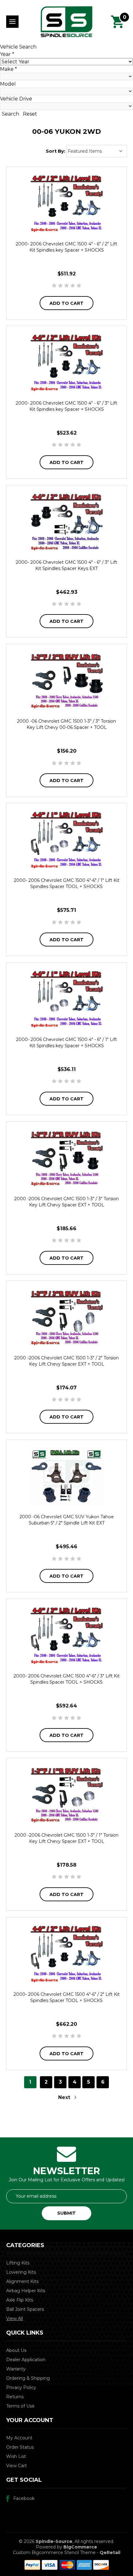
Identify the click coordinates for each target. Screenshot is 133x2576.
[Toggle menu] (12, 22)
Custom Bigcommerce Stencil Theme (54, 2553)
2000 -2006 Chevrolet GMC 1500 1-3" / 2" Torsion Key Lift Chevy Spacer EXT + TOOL (66, 1361)
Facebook (24, 2498)
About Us (16, 2350)
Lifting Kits (18, 2263)
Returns (15, 2397)
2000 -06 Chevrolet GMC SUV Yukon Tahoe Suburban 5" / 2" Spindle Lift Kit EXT (67, 1520)
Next (65, 2097)
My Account (19, 2438)
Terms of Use (20, 2406)
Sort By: (56, 151)
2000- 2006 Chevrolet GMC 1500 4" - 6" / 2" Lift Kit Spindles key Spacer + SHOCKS (66, 247)
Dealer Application (26, 2360)
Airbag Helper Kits (26, 2291)
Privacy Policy (21, 2387)
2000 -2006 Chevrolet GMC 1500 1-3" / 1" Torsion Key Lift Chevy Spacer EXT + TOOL (66, 1838)
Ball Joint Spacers (25, 2309)
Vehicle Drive (16, 99)
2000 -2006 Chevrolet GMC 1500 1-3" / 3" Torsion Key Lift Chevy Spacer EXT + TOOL (66, 1202)
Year (7, 54)
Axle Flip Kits (20, 2300)
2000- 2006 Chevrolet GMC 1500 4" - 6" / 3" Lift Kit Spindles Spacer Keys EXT (66, 565)
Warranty (16, 2369)
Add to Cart (66, 303)
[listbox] (97, 151)
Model (8, 84)
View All (15, 2319)
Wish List (16, 2456)
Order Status (20, 2447)
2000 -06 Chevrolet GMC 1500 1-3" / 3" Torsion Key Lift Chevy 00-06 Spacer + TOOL (66, 724)
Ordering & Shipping (28, 2378)
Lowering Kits (21, 2272)
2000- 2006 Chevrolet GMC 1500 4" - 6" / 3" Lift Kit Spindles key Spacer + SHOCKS (66, 406)
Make (9, 69)
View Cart (17, 2466)
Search (11, 114)
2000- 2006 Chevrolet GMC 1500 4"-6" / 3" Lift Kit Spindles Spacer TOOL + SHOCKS (67, 1679)
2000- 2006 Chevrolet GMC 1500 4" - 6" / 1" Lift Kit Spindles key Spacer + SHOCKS (66, 1043)
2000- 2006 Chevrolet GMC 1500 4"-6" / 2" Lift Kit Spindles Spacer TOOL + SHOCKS (67, 1997)
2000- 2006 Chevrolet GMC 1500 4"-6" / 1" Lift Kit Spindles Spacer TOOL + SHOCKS (67, 883)
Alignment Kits (22, 2281)
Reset (30, 114)
